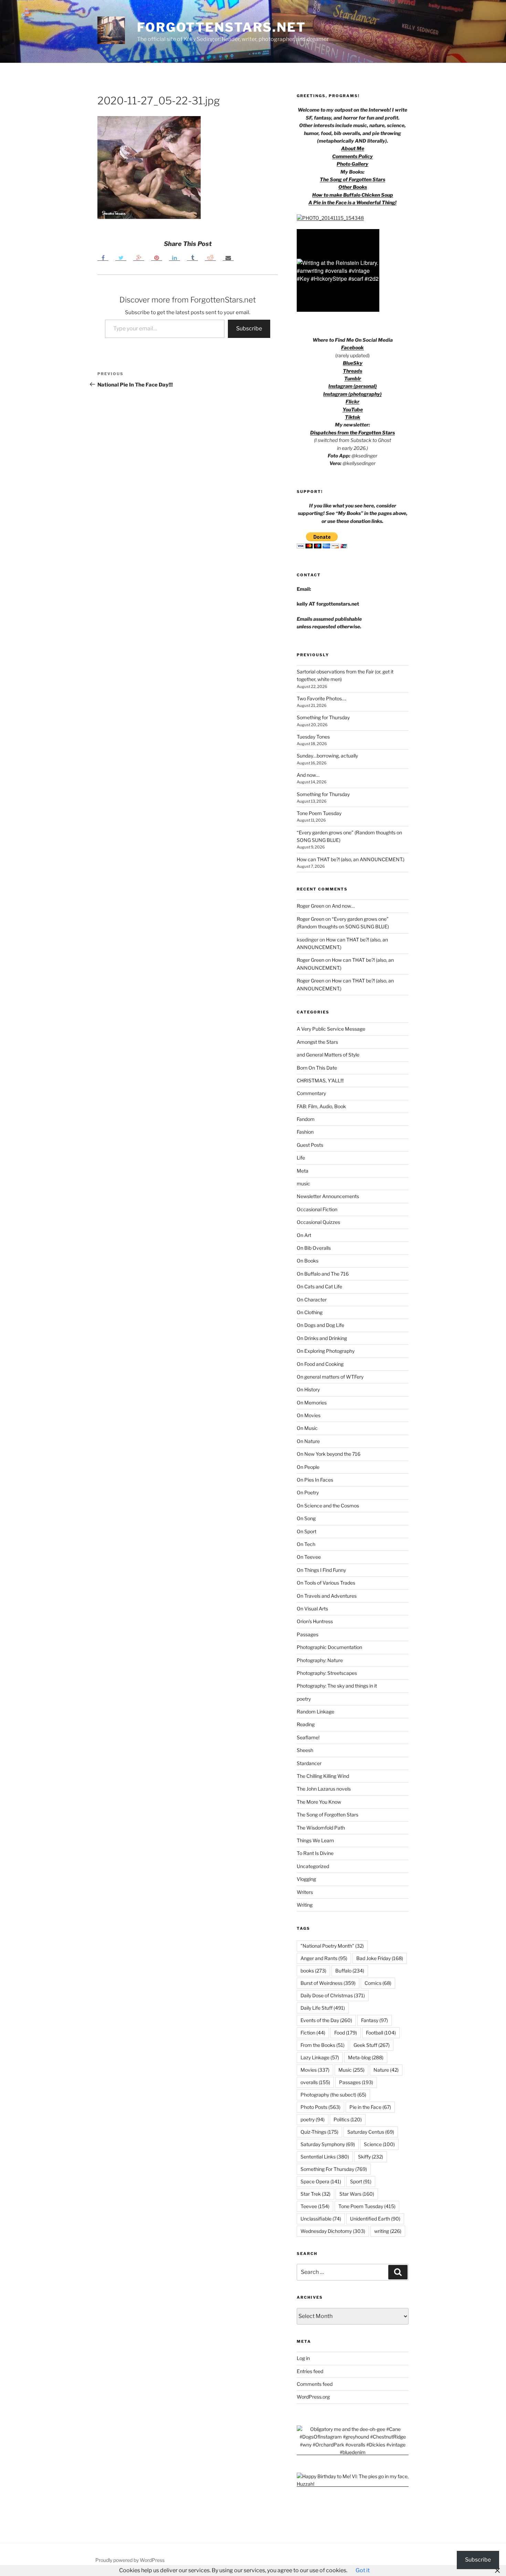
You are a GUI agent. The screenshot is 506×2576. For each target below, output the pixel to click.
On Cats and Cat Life (319, 1286)
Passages (308, 1634)
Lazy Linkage (320, 2057)
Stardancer (309, 1763)
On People (308, 1467)
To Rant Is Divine (315, 1853)
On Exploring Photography (326, 1351)
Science (379, 2144)
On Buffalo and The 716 (323, 1274)
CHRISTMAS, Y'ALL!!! (320, 1080)
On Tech (306, 1544)
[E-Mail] (228, 257)
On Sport (307, 1531)
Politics (348, 2119)
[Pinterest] (157, 257)
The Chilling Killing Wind (323, 1776)
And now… (308, 775)
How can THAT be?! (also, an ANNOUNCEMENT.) (351, 859)
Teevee (315, 2206)
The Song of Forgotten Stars (352, 179)
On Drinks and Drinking (322, 1338)
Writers (305, 1892)
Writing (305, 1905)
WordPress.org (313, 2397)
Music (351, 2070)
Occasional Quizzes (318, 1222)
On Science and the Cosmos (328, 1506)
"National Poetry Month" (332, 1946)
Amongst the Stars (317, 1042)
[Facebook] (103, 257)
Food (346, 2033)
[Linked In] (175, 257)
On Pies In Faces (315, 1480)
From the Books (323, 2045)
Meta (303, 1171)
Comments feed (315, 2384)
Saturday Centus (371, 2132)
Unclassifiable (321, 2219)
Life (301, 1158)
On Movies (309, 1415)
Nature (386, 2070)
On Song (306, 1518)
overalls (315, 2082)
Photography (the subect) (333, 2095)
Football (381, 2033)
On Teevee (309, 1557)
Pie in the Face (370, 2107)
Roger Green (310, 906)
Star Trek (315, 2194)
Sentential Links (325, 2157)
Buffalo (350, 1971)
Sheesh (305, 1750)
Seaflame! (308, 1737)
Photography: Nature (320, 1660)
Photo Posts (320, 2107)
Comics (378, 1983)
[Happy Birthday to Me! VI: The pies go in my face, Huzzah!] (353, 2484)
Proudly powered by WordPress (130, 2560)
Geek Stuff (372, 2045)
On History (308, 1389)
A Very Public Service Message (331, 1029)
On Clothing (310, 1312)
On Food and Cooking (320, 1364)
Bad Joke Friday (380, 1958)
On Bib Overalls (314, 1248)
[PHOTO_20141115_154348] (330, 218)
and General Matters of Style (328, 1055)
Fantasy (375, 2020)
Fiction (313, 2033)
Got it (363, 2570)
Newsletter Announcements (328, 1196)
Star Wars (357, 2194)
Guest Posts (310, 1145)
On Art (304, 1235)
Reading (306, 1724)
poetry (304, 1699)
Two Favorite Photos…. (321, 698)
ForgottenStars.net (222, 27)
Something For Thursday (334, 2169)
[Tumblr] (192, 257)
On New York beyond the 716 (329, 1454)
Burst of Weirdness (328, 1983)
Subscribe (249, 328)
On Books (308, 1261)
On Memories (312, 1403)
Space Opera (321, 2181)
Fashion (305, 1132)
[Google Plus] (139, 257)
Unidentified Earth (375, 2219)
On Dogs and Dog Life (320, 1325)
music (303, 1183)
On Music (307, 1428)
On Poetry (308, 1492)
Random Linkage (315, 1712)
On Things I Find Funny (321, 1570)
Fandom (306, 1119)
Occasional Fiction (317, 1209)
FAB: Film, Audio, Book (321, 1106)
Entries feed (310, 2371)
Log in (303, 2358)
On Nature (308, 1441)
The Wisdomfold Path (321, 1828)
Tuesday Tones (313, 737)
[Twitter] (121, 257)
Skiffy (371, 2157)
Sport (361, 2181)
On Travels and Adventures (327, 1596)
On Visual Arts (312, 1609)
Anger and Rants (324, 1958)
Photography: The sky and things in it (337, 1686)
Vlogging (306, 1879)
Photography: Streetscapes (327, 1673)
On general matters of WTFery (330, 1377)
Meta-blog (366, 2057)
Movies (315, 2070)
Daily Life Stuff (323, 2008)
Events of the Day (326, 2020)
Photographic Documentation (329, 1647)
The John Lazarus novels (324, 1789)
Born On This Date (317, 1068)
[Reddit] (210, 257)
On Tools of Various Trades (326, 1583)
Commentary (311, 1093)
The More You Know (319, 1802)
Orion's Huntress (315, 1621)
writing (388, 2231)
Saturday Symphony (328, 2144)
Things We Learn (315, 1840)
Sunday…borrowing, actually (327, 756)
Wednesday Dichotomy (333, 2231)
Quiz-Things (319, 2132)
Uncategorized (313, 1866)
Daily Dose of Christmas (333, 1995)
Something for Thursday (323, 717)
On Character (312, 1300)
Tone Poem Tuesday (319, 813)
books (313, 1971)
